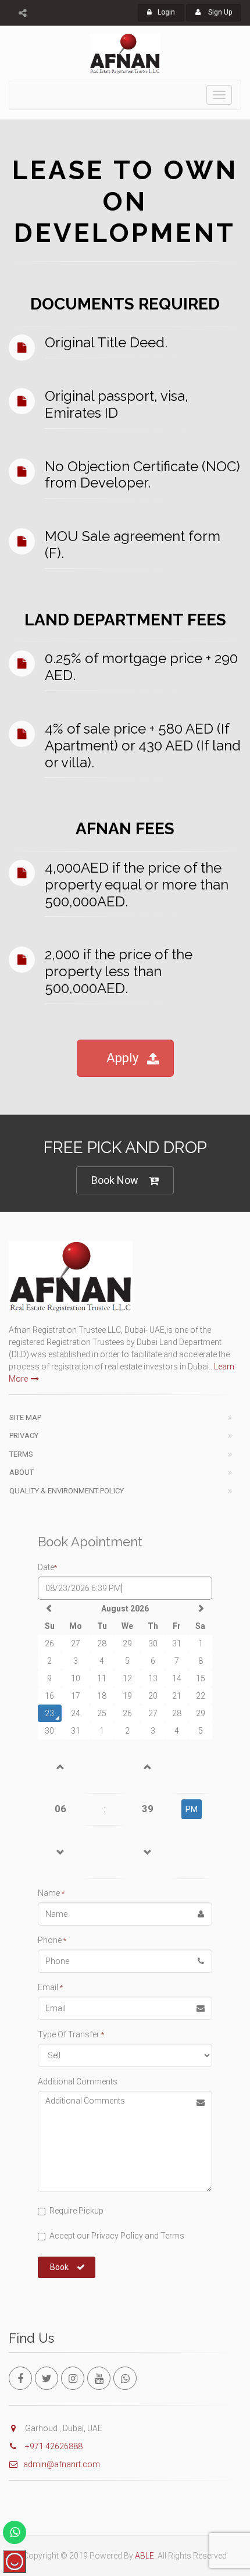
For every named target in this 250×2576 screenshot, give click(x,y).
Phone (52, 1940)
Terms (21, 1454)
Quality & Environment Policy (67, 1491)
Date (47, 1567)
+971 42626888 (53, 2446)
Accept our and (117, 2236)
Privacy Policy (116, 2236)
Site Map (25, 1417)
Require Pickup (76, 2211)
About (22, 1472)
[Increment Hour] (61, 1766)
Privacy (24, 1435)
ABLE (144, 2556)
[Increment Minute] (148, 1766)
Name (51, 1893)
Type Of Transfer (71, 2034)
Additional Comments (78, 2082)
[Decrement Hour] (61, 1852)
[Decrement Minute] (148, 1852)
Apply (122, 1058)
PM (192, 1809)
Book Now (115, 1180)
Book (59, 2267)
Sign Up (219, 12)
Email (50, 1987)
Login (166, 12)
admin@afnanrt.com (62, 2464)
